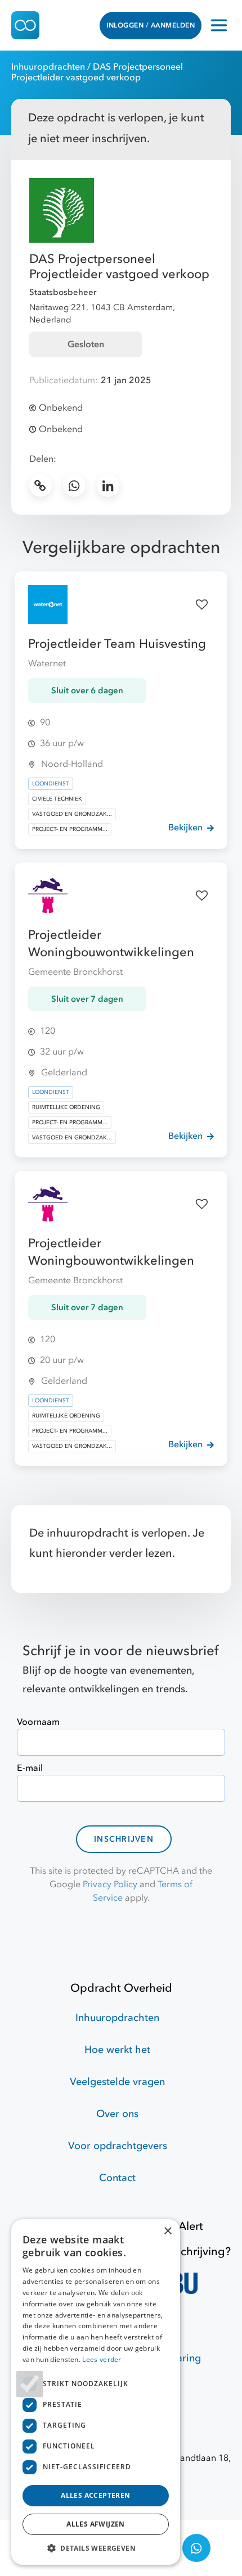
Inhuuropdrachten (48, 67)
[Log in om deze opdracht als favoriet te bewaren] (201, 605)
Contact (117, 2178)
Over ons (117, 2114)
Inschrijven (124, 1839)
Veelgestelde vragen (117, 2082)
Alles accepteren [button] (95, 2495)
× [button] (167, 2231)
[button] (96, 2548)
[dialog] (96, 2392)
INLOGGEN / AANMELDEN (151, 25)
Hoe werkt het (117, 2050)
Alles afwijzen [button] (96, 2524)
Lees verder (102, 2359)
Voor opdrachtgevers (118, 2146)
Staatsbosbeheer (63, 292)
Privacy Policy (110, 1884)
